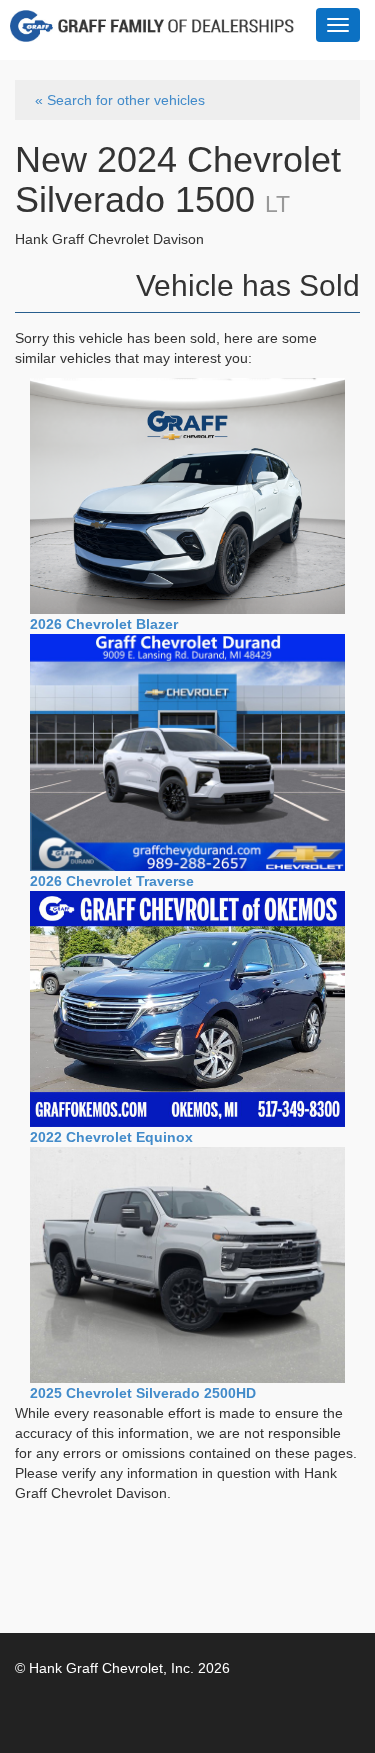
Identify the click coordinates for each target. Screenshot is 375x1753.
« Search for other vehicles (120, 100)
